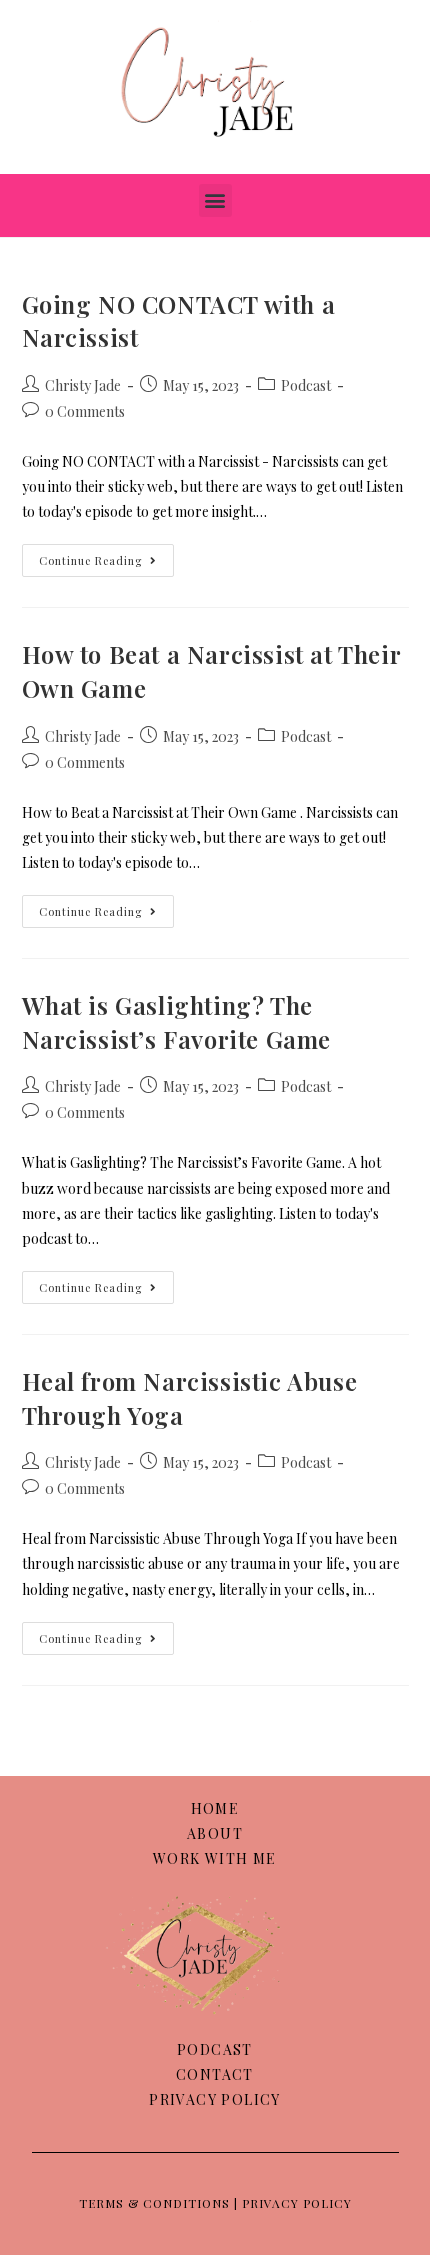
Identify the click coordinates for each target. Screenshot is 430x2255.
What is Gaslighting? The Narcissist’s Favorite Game (177, 1022)
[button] (215, 200)
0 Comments (85, 411)
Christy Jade (83, 385)
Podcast (306, 385)
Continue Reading (106, 556)
